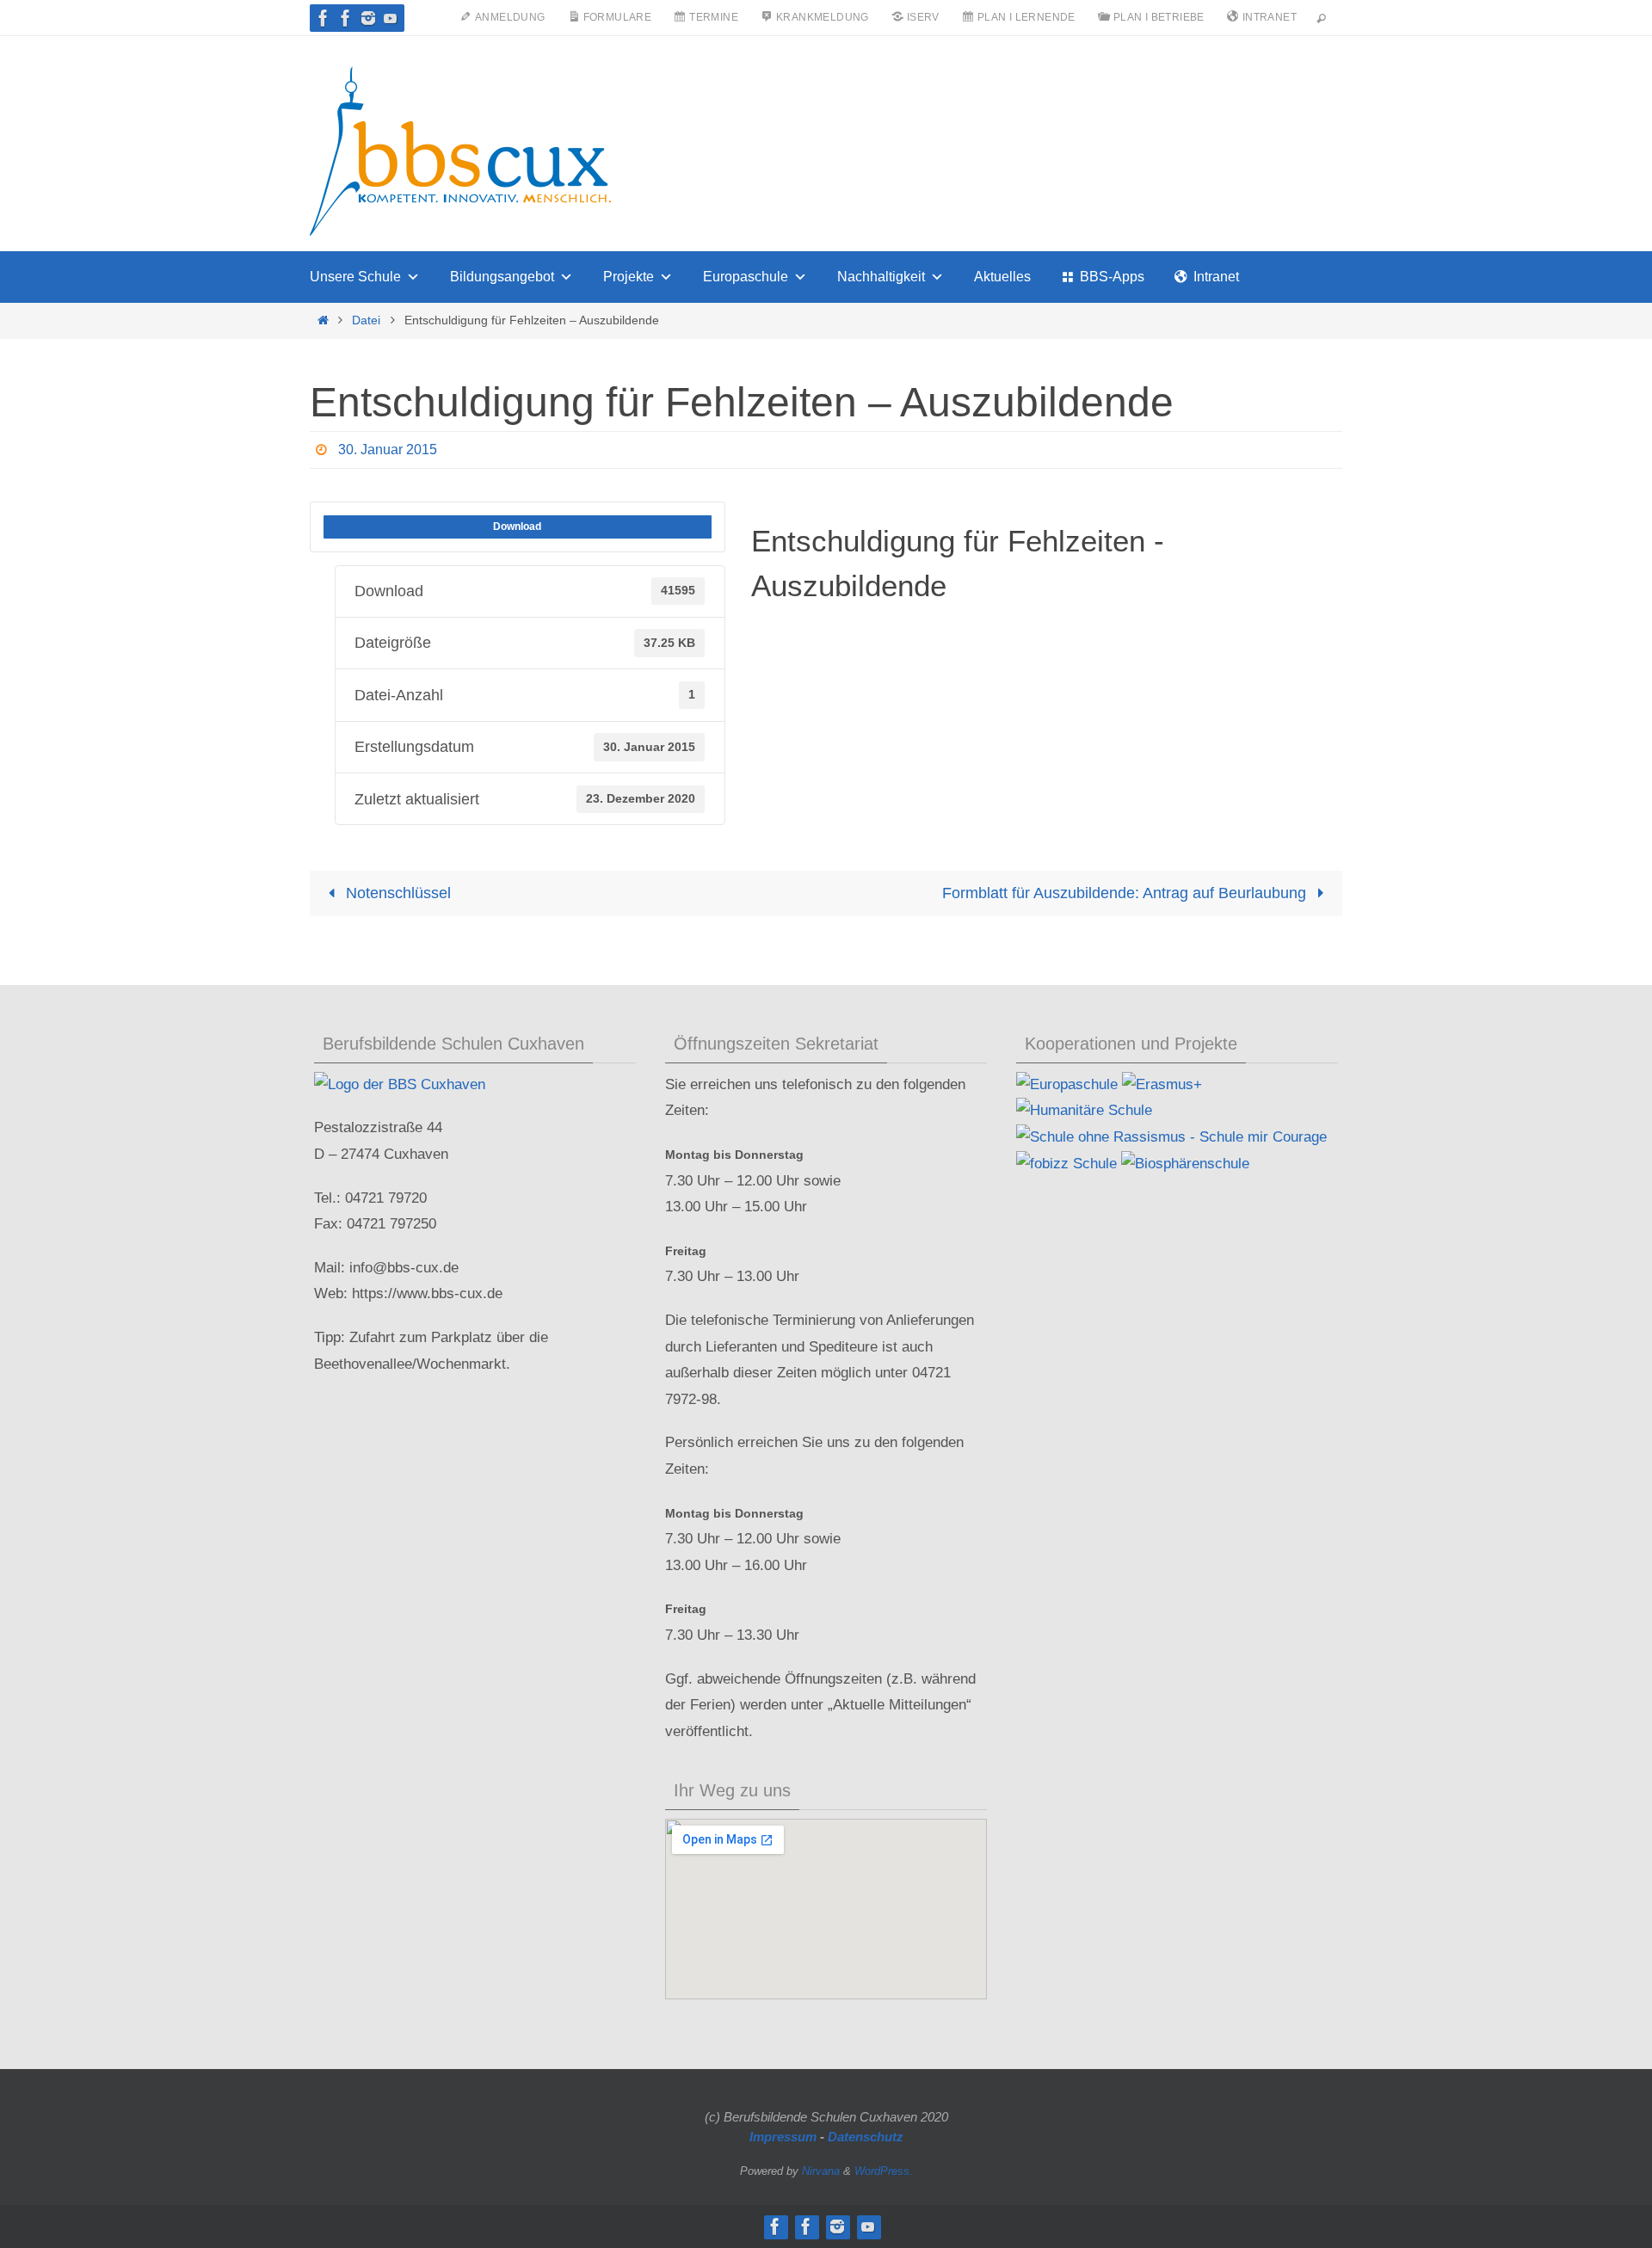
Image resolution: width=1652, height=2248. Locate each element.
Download (517, 527)
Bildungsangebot (502, 277)
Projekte (629, 277)
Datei (366, 320)
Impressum (783, 2137)
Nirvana (821, 2171)
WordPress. (884, 2171)
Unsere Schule (355, 277)
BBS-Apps (1112, 277)
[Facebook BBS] (324, 18)
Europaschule (746, 277)
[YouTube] (391, 18)
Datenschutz (866, 2137)
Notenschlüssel (396, 893)
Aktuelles (1002, 277)
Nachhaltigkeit (881, 277)
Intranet (1216, 277)
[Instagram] (368, 18)
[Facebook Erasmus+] (346, 18)
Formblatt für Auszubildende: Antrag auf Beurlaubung (1126, 893)
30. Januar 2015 (388, 450)
